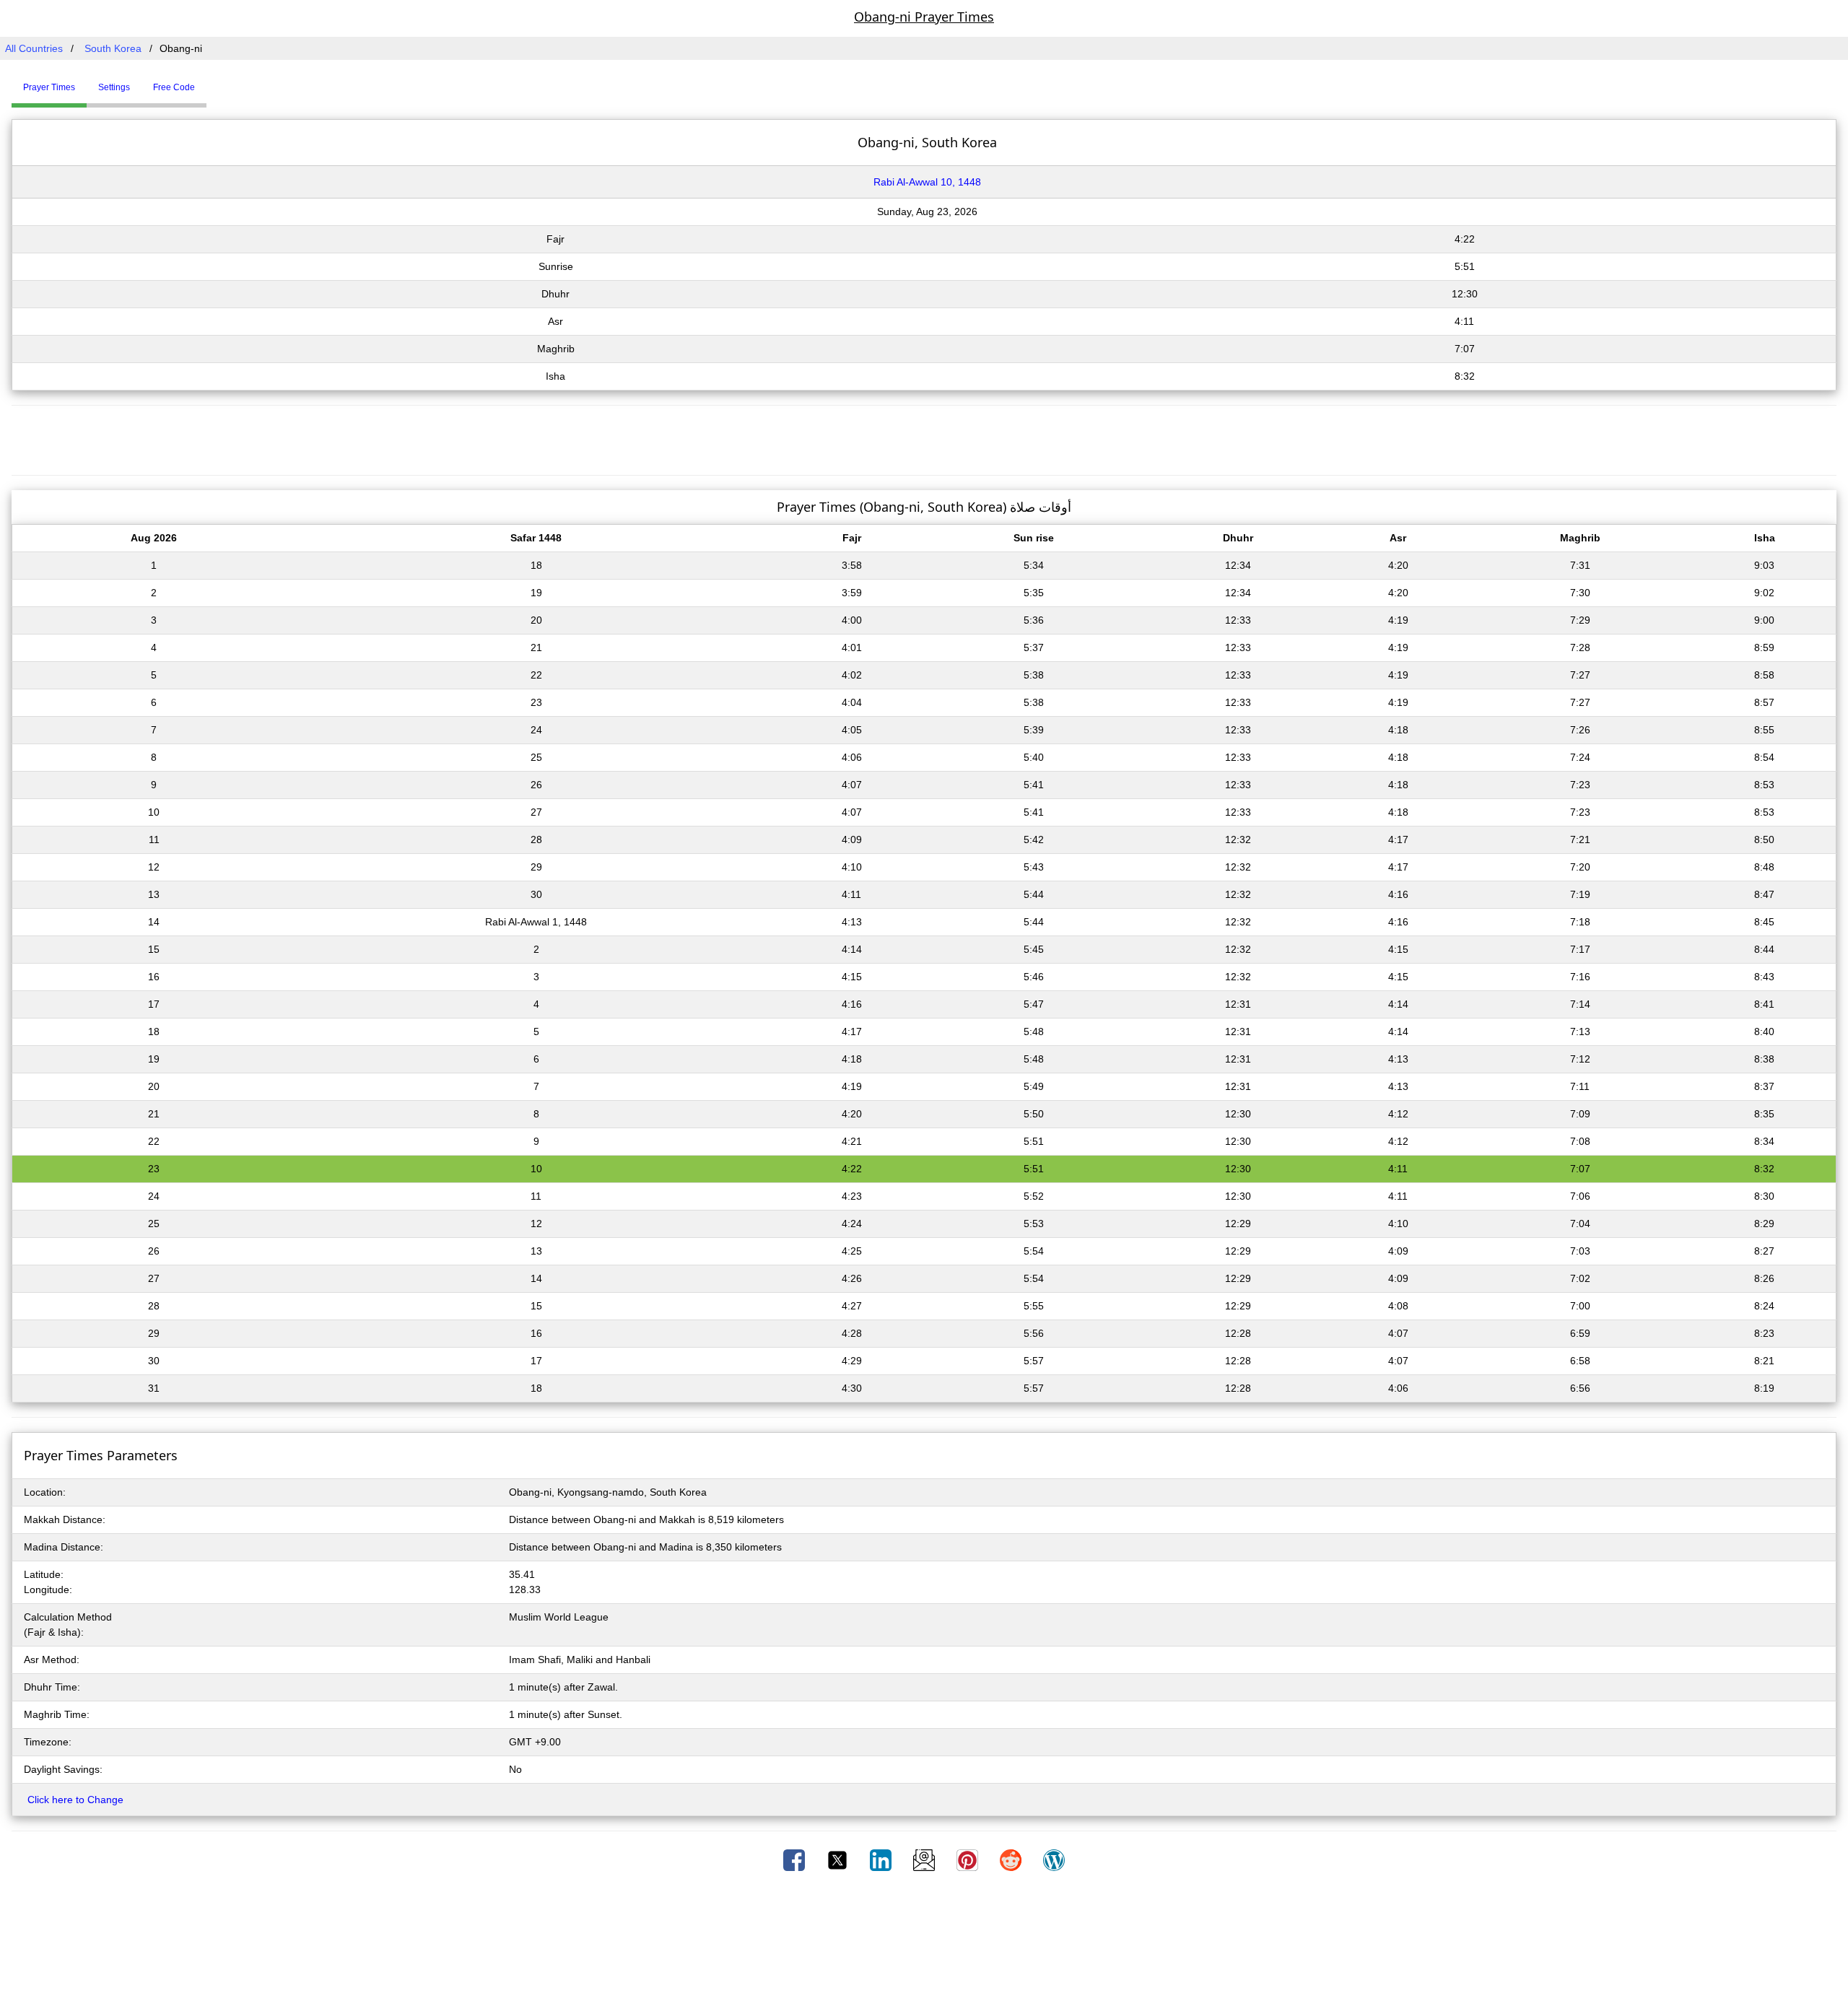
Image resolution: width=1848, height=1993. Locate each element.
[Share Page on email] (925, 1859)
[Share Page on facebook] (796, 1859)
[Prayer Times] (210, 82)
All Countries (34, 48)
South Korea (113, 48)
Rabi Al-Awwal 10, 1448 (927, 182)
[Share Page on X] (839, 1859)
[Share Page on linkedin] (882, 1859)
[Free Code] (225, 82)
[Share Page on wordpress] (1054, 1859)
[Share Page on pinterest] (969, 1859)
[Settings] (217, 82)
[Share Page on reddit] (1012, 1859)
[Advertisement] (924, 438)
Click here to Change (75, 1800)
